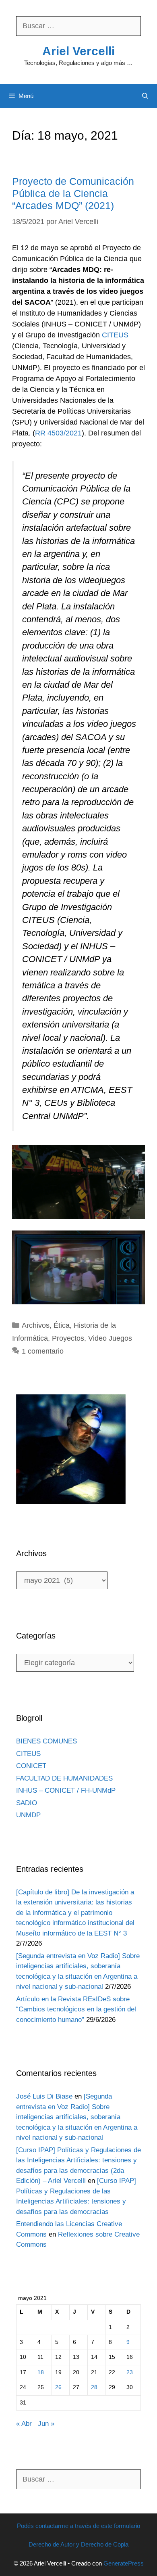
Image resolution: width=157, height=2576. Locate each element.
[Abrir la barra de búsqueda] (145, 96)
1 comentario (43, 1351)
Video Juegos (110, 1338)
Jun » (46, 2424)
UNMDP (28, 1815)
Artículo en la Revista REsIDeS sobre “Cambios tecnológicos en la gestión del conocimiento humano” (76, 2009)
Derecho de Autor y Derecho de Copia (78, 2544)
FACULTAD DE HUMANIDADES (64, 1778)
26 (58, 2387)
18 (41, 2372)
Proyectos (68, 1338)
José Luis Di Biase (44, 2096)
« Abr (24, 2424)
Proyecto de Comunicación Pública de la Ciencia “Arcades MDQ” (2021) (73, 193)
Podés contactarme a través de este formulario (78, 2526)
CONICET (31, 1766)
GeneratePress (124, 2563)
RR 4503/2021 (58, 433)
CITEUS (115, 335)
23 (130, 2372)
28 (94, 2387)
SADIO (27, 1803)
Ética (62, 1325)
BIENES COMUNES (46, 1741)
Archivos (36, 1325)
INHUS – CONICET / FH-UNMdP (66, 1790)
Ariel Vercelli (78, 51)
